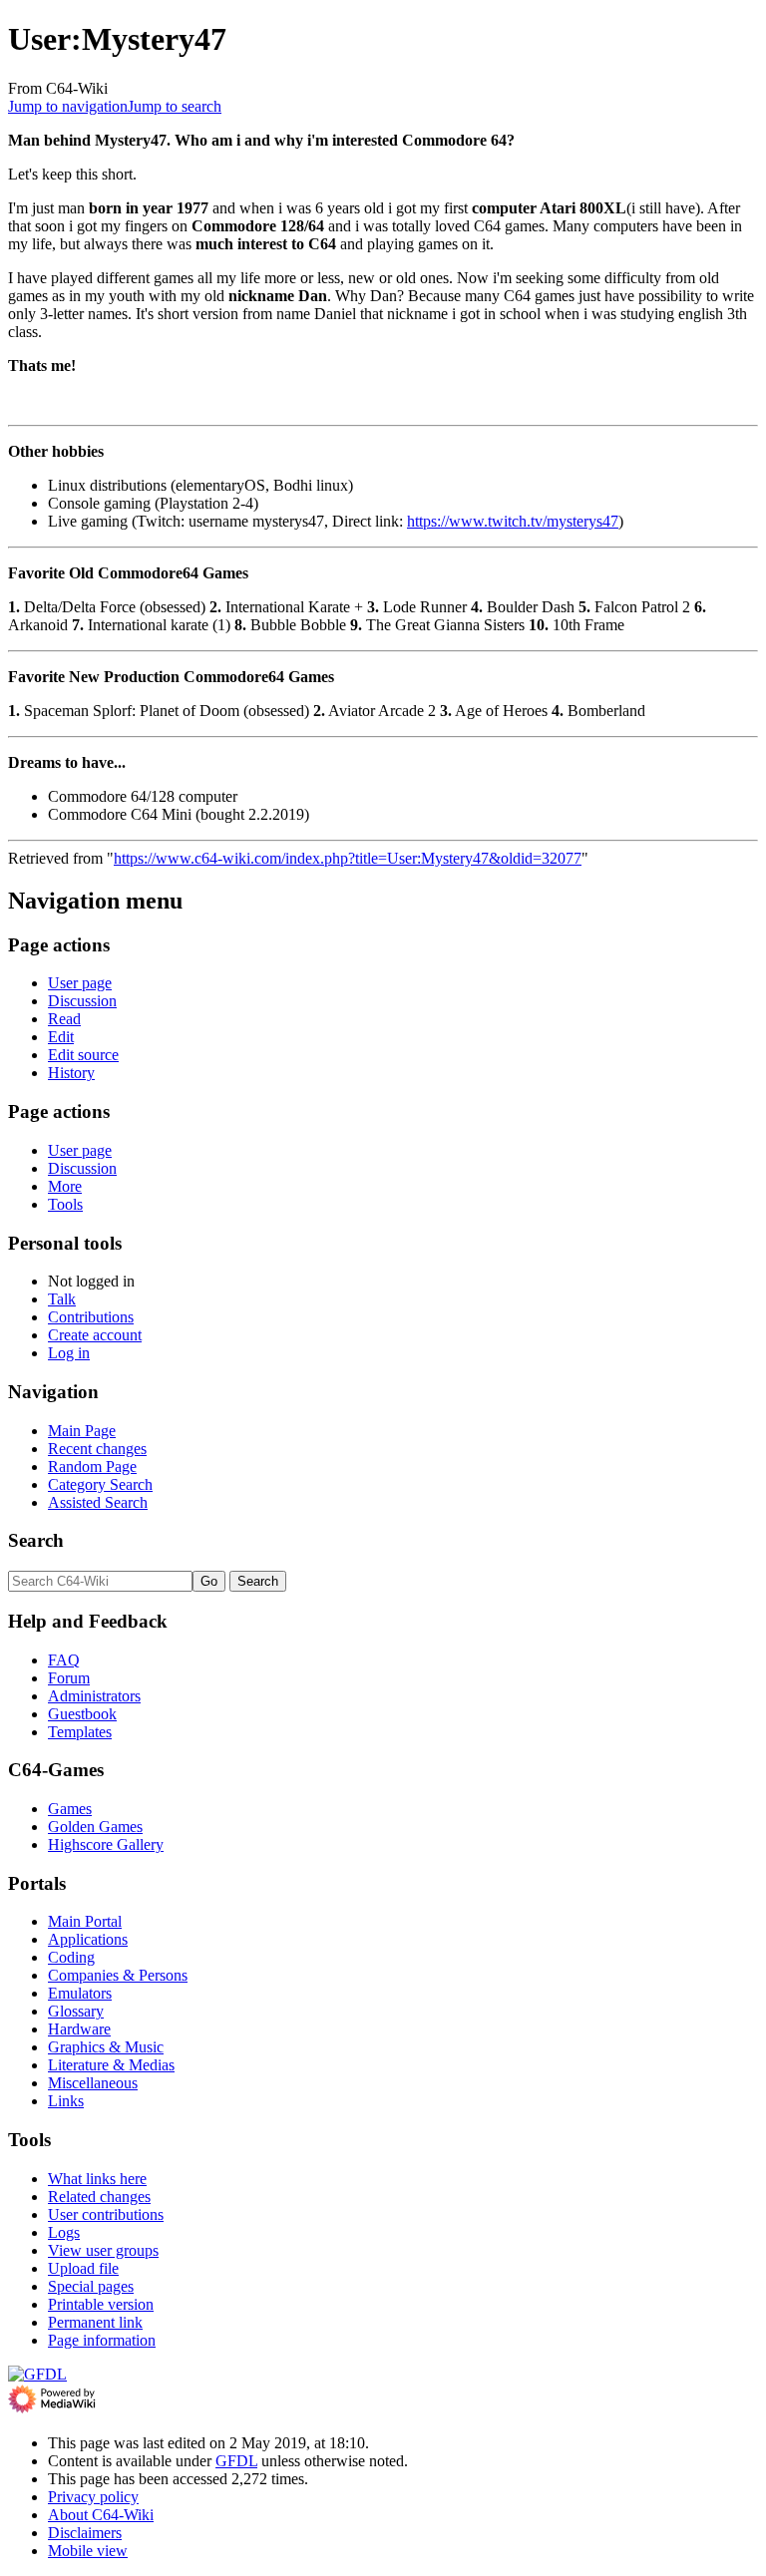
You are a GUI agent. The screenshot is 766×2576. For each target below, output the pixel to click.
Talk (62, 1299)
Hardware (79, 2029)
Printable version (101, 2304)
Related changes (99, 2197)
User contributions (106, 2214)
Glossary (76, 2011)
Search (36, 1540)
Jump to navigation (68, 106)
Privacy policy (93, 2497)
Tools (65, 1204)
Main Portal (85, 1921)
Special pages (91, 2286)
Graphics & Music (106, 2047)
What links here (97, 2179)
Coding (71, 1957)
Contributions (91, 1317)
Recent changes (97, 1449)
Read (64, 1019)
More (65, 1186)
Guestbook (82, 1714)
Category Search (100, 1484)
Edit (61, 1037)
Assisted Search (98, 1502)
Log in (69, 1353)
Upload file (83, 2268)
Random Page (92, 1467)
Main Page (82, 1431)
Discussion (82, 1001)
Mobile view (88, 2551)
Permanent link (95, 2322)
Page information (102, 2340)
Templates (80, 1732)
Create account (95, 1335)
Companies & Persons (118, 1975)
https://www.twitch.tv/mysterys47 (513, 521)
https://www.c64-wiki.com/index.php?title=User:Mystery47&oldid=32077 (348, 858)
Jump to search (175, 106)
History (71, 1073)
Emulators (80, 1993)
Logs (64, 2232)
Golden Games (95, 1827)
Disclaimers (85, 2533)
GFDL (236, 2461)
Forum (69, 1678)
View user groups (103, 2250)
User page (80, 983)
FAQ (64, 1660)
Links (66, 2101)
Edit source (83, 1055)
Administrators (94, 1696)
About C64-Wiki (101, 2515)
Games (70, 1809)
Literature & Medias (111, 2065)
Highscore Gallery (106, 1844)
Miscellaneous (93, 2083)
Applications (88, 1939)
